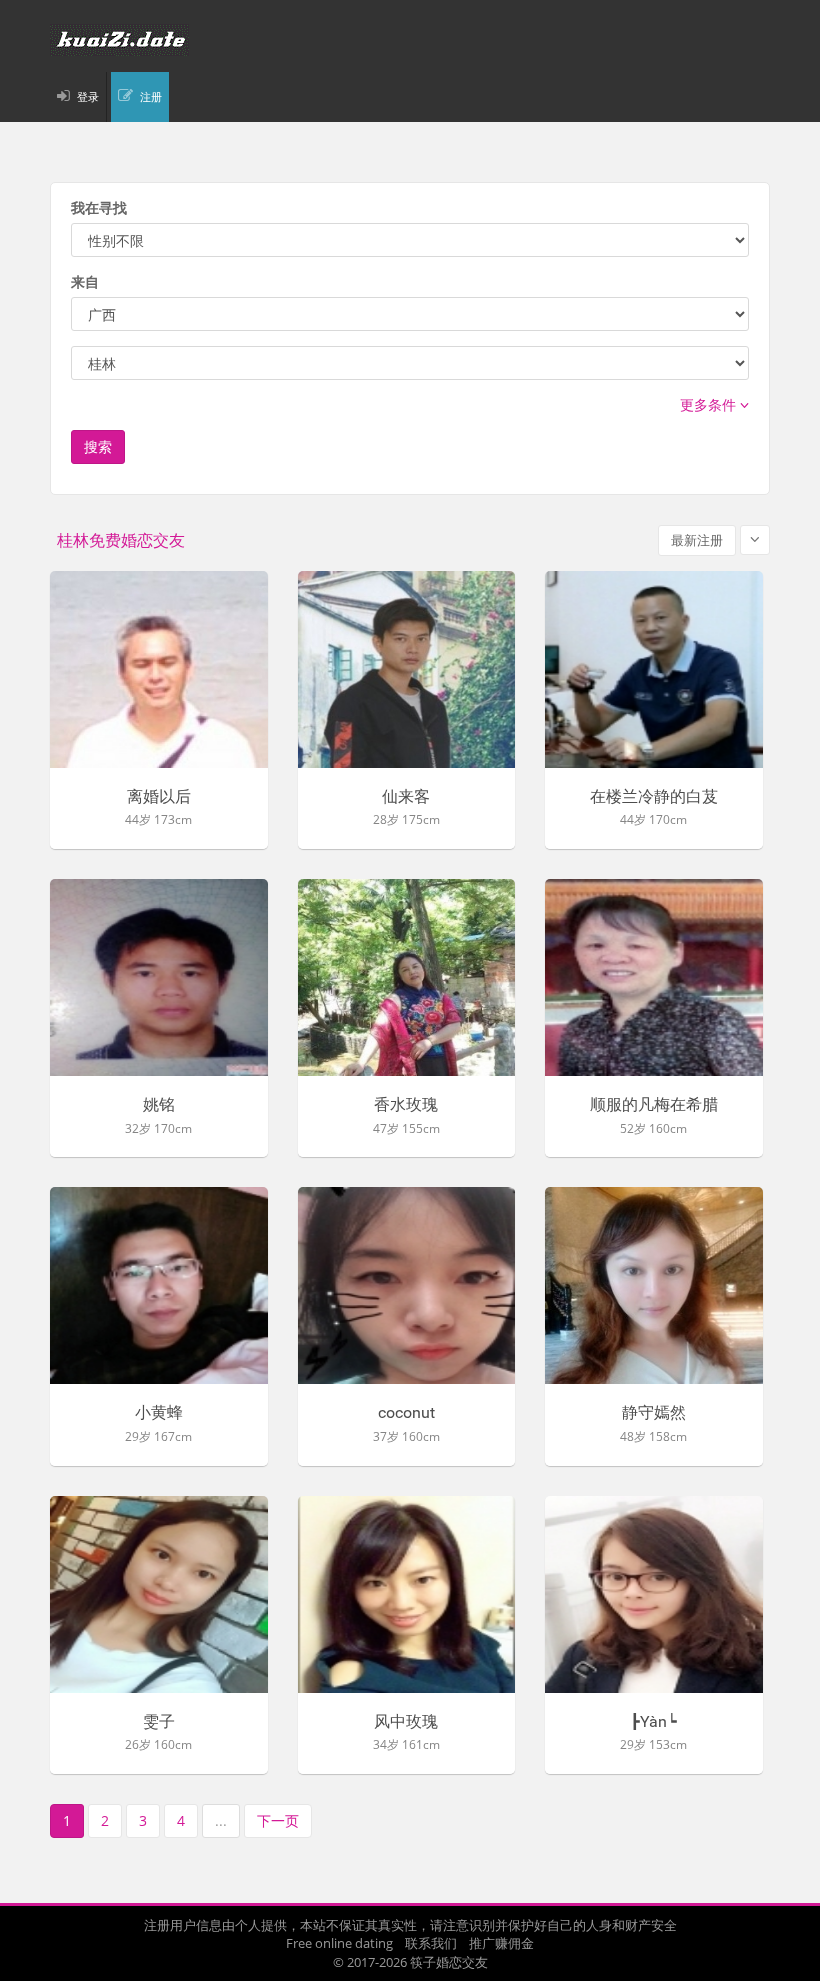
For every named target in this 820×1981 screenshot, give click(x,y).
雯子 (159, 1722)
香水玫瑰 (406, 1105)
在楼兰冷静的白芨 (654, 797)
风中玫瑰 (406, 1722)
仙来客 (406, 797)
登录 (88, 96)
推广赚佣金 (501, 1943)
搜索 (98, 446)
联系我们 (431, 1943)
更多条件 (710, 404)
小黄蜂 (159, 1413)
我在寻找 (99, 207)
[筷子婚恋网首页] (410, 40)
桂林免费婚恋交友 (121, 540)
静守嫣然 (654, 1413)
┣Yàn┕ (653, 1722)
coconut (406, 1413)
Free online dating (339, 1943)
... (221, 1820)
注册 (151, 96)
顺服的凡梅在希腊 (654, 1105)
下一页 (278, 1820)
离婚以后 (159, 797)
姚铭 (159, 1105)
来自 (85, 281)
